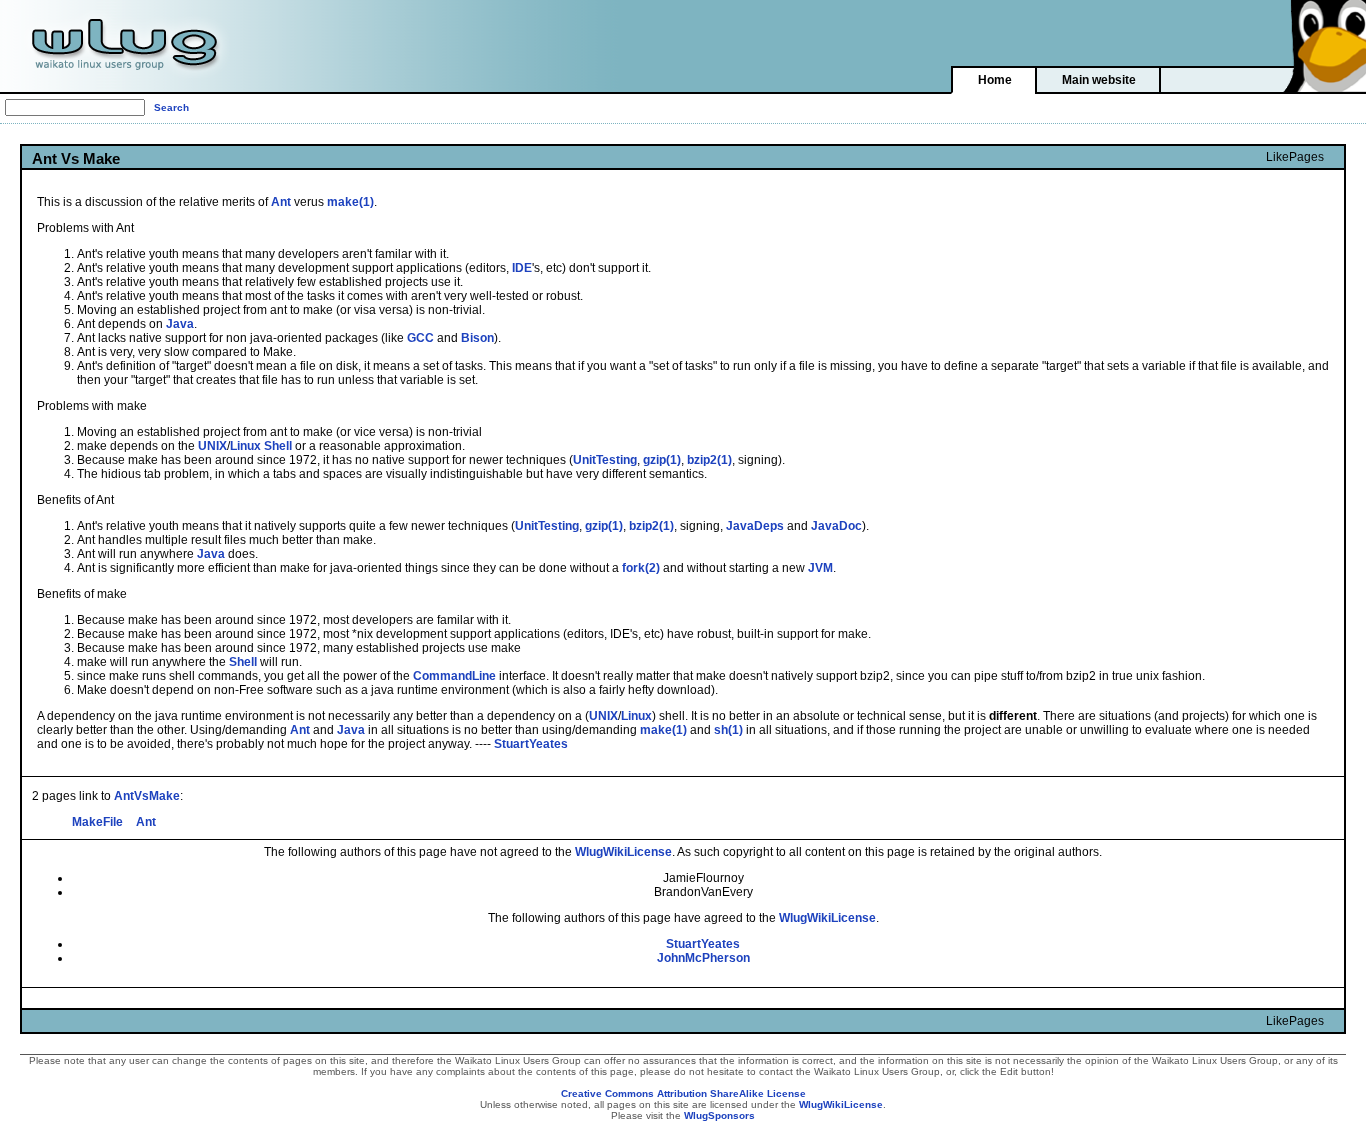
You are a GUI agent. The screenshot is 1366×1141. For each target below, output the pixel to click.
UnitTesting (605, 460)
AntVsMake (147, 796)
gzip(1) (662, 460)
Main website (1099, 80)
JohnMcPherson (703, 958)
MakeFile (97, 822)
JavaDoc (836, 526)
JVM (820, 568)
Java (180, 324)
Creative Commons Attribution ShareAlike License (683, 1093)
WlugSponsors (719, 1115)
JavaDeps (755, 526)
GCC (420, 338)
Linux (245, 446)
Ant (281, 202)
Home (995, 80)
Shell (278, 446)
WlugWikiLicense (623, 852)
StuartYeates (531, 744)
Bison (477, 338)
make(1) (350, 202)
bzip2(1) (709, 460)
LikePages (1295, 157)
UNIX (212, 446)
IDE (522, 268)
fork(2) (641, 568)
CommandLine (454, 676)
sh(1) (728, 730)
